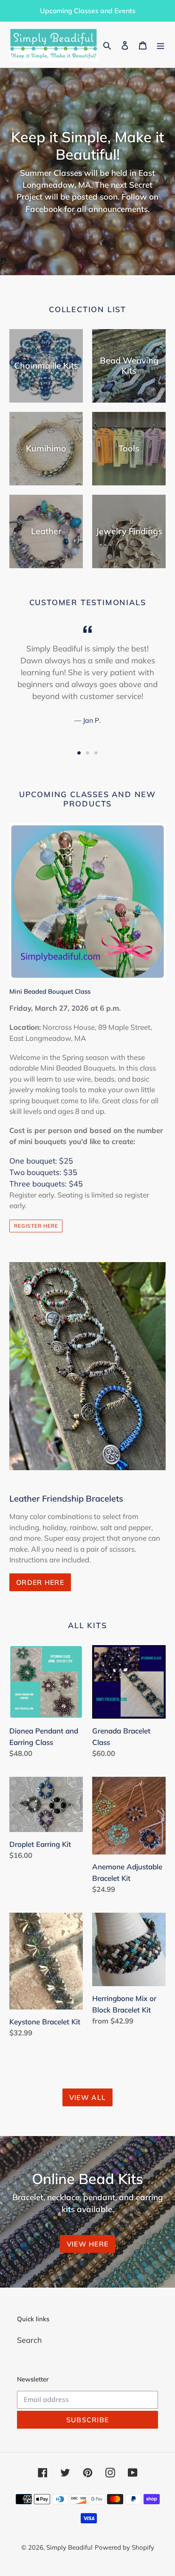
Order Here (40, 1582)
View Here (88, 2244)
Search (30, 2340)
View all (87, 2097)
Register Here (36, 1226)
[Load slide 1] (79, 753)
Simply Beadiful (69, 2547)
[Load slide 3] (96, 753)
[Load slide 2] (87, 753)
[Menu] (161, 45)
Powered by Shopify (124, 2547)
